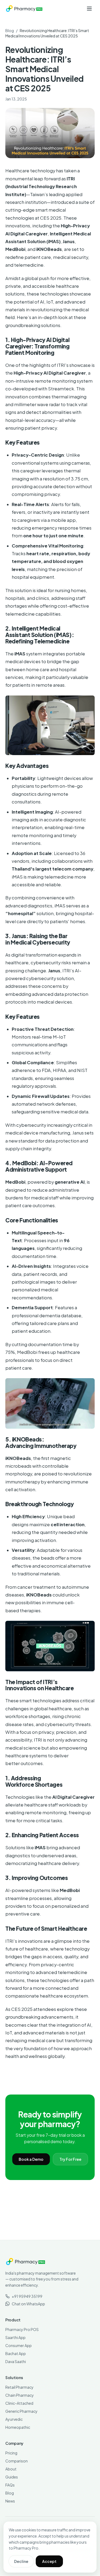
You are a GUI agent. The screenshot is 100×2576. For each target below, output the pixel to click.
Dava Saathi (16, 2361)
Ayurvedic (14, 2419)
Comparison (17, 2461)
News (10, 2501)
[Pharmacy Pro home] (24, 9)
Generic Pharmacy (21, 2411)
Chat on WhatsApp (28, 2304)
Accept (49, 2561)
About (11, 2469)
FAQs (10, 2485)
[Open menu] (89, 9)
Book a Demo (31, 2159)
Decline (21, 2561)
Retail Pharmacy (19, 2387)
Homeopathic (18, 2427)
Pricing (11, 2453)
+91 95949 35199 (27, 2296)
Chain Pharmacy (20, 2395)
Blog (10, 30)
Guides (12, 2477)
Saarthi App (15, 2337)
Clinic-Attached (19, 2403)
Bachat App (16, 2353)
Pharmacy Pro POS (22, 2329)
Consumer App (19, 2345)
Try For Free (70, 2159)
